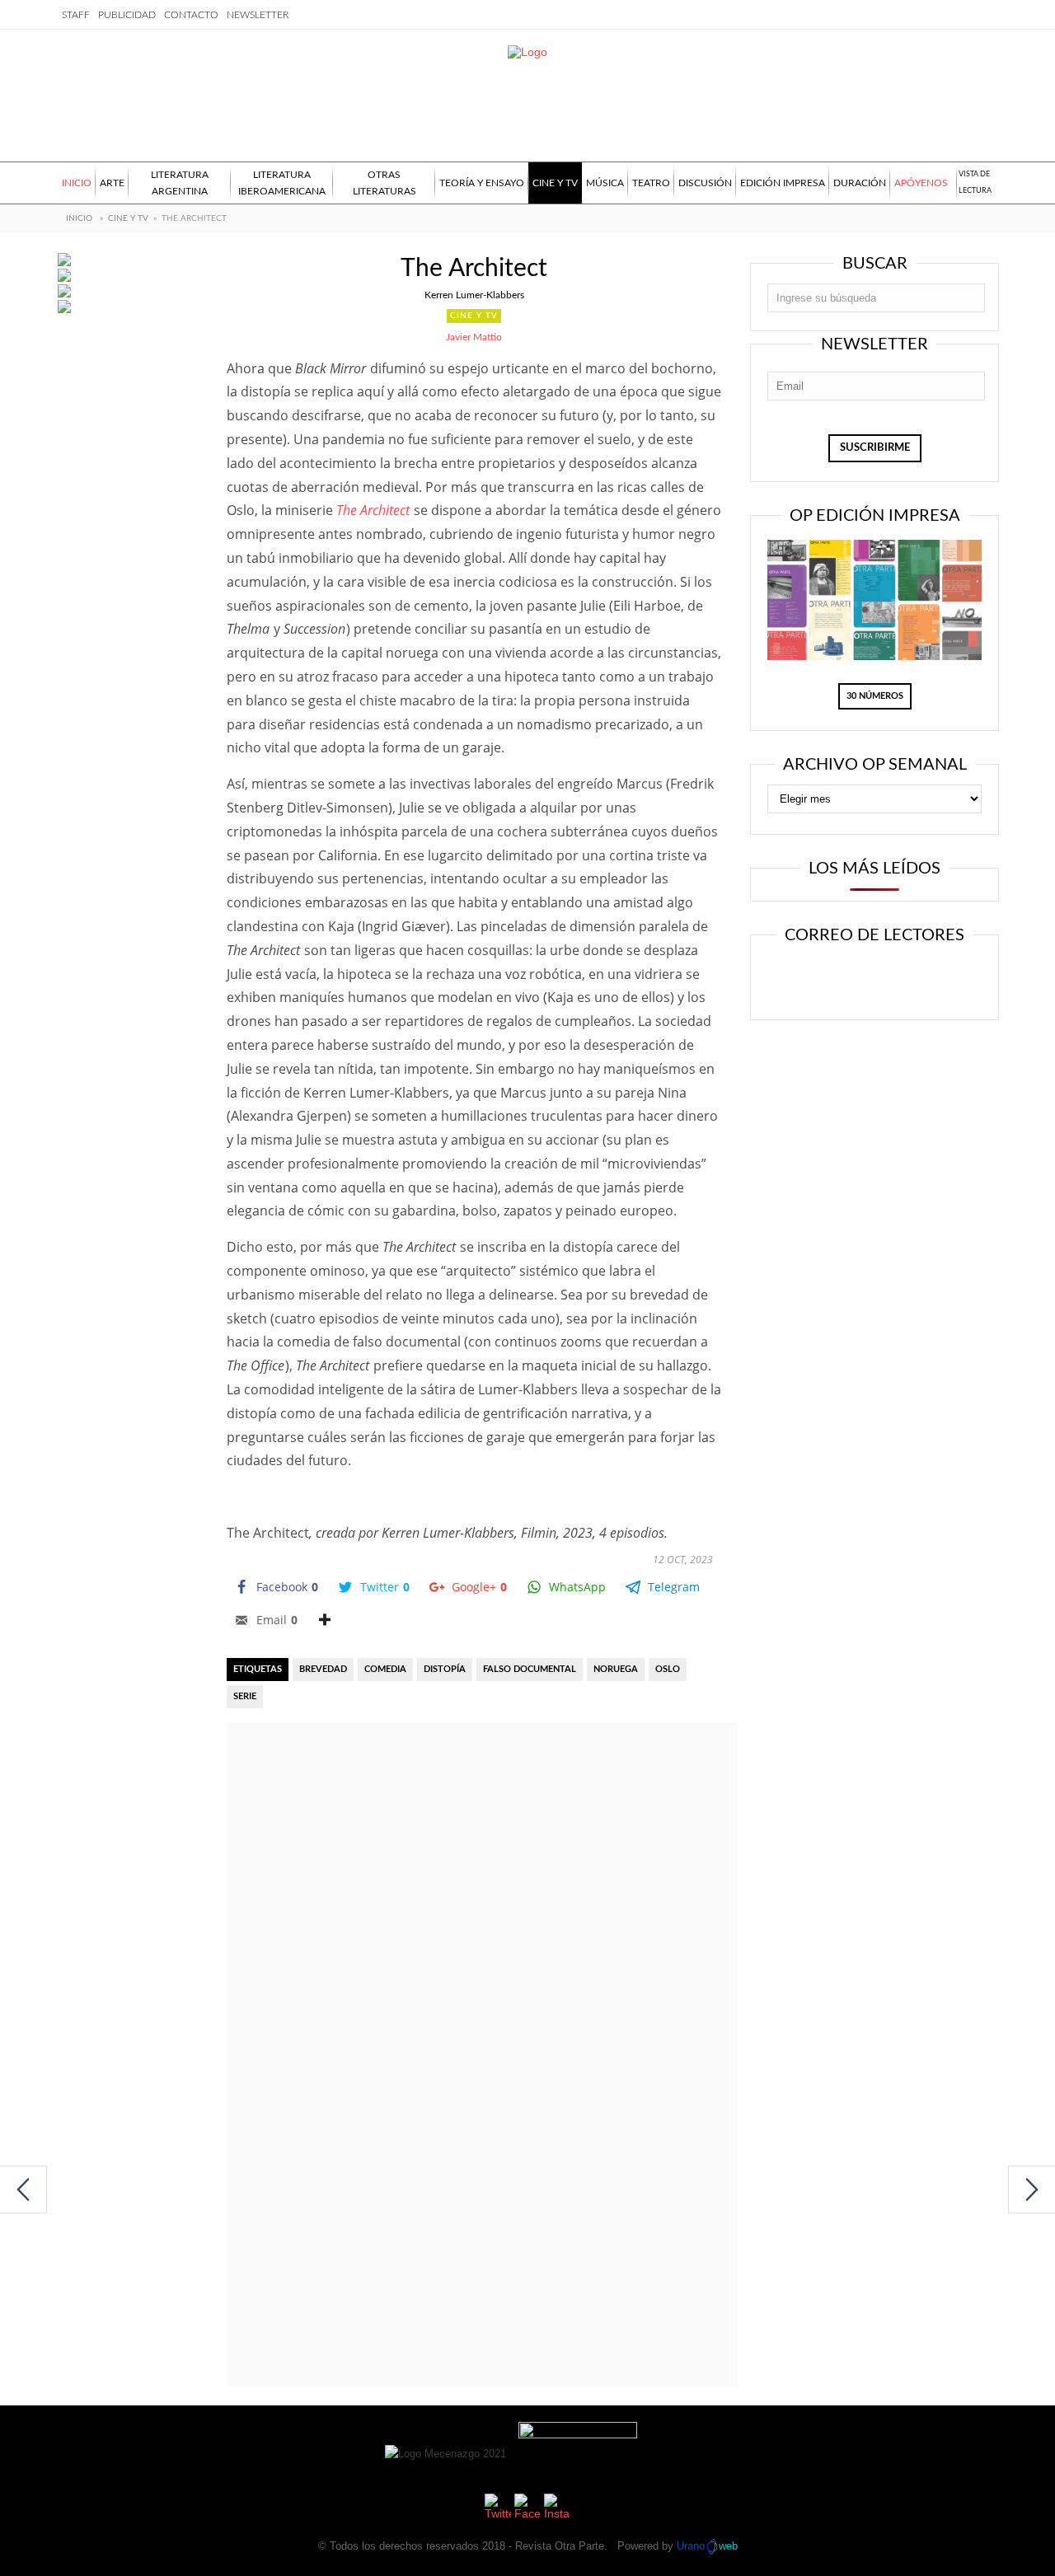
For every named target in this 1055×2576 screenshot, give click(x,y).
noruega (616, 1669)
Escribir (921, 979)
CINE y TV (128, 218)
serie (245, 1696)
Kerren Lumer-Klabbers (474, 295)
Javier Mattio (474, 337)
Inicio (79, 218)
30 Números (875, 696)
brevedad (323, 1669)
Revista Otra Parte (560, 2546)
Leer (821, 979)
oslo (668, 1669)
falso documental (530, 1669)
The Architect (373, 510)
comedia (385, 1669)
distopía (445, 1669)
